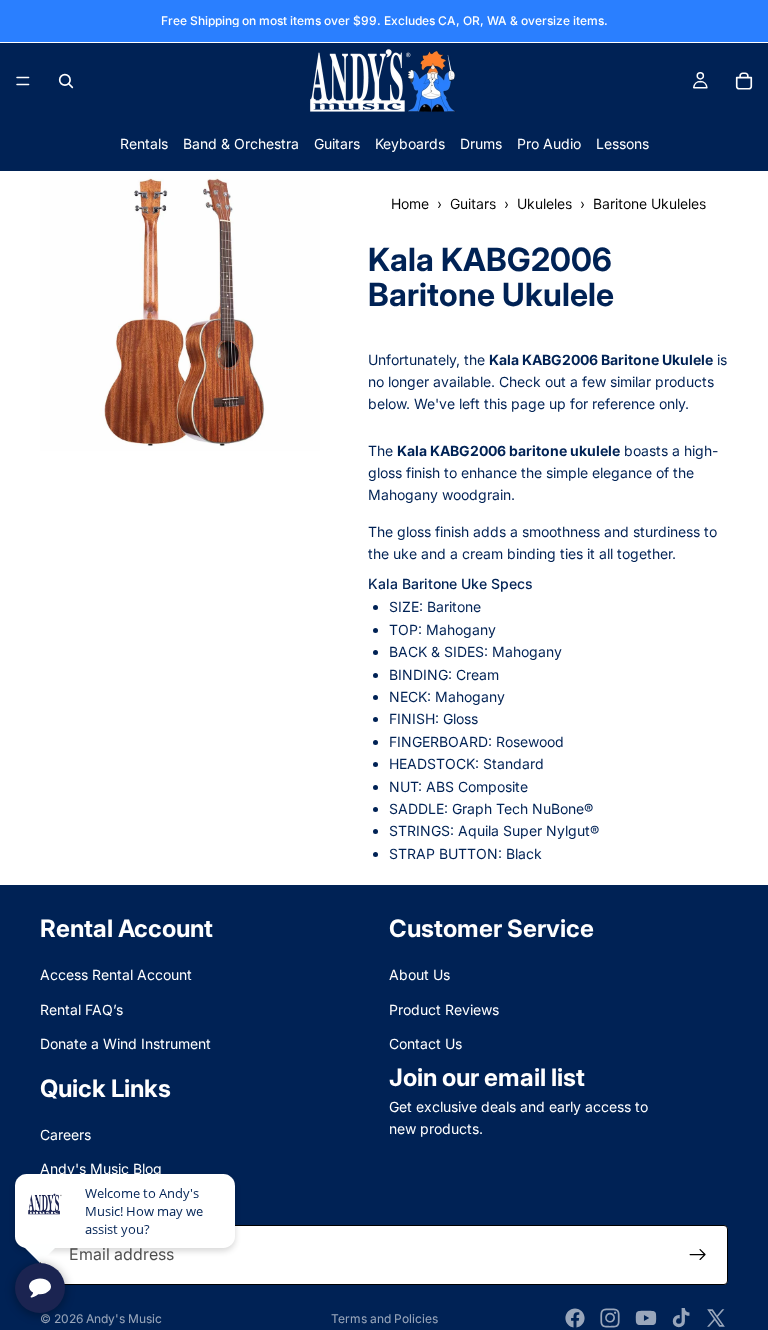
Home (410, 203)
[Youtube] (646, 1318)
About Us (419, 975)
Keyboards (410, 143)
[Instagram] (610, 1318)
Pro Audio (549, 143)
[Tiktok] (681, 1318)
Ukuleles (544, 203)
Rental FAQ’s (81, 1009)
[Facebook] (575, 1318)
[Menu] (23, 81)
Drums (481, 143)
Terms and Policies (384, 1318)
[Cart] (744, 81)
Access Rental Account (116, 975)
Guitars (337, 143)
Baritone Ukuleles (649, 203)
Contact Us (425, 1043)
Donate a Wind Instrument (125, 1043)
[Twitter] (716, 1318)
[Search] (66, 81)
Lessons (622, 143)
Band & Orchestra (241, 143)
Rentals (144, 143)
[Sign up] (698, 1255)
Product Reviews (444, 1009)
